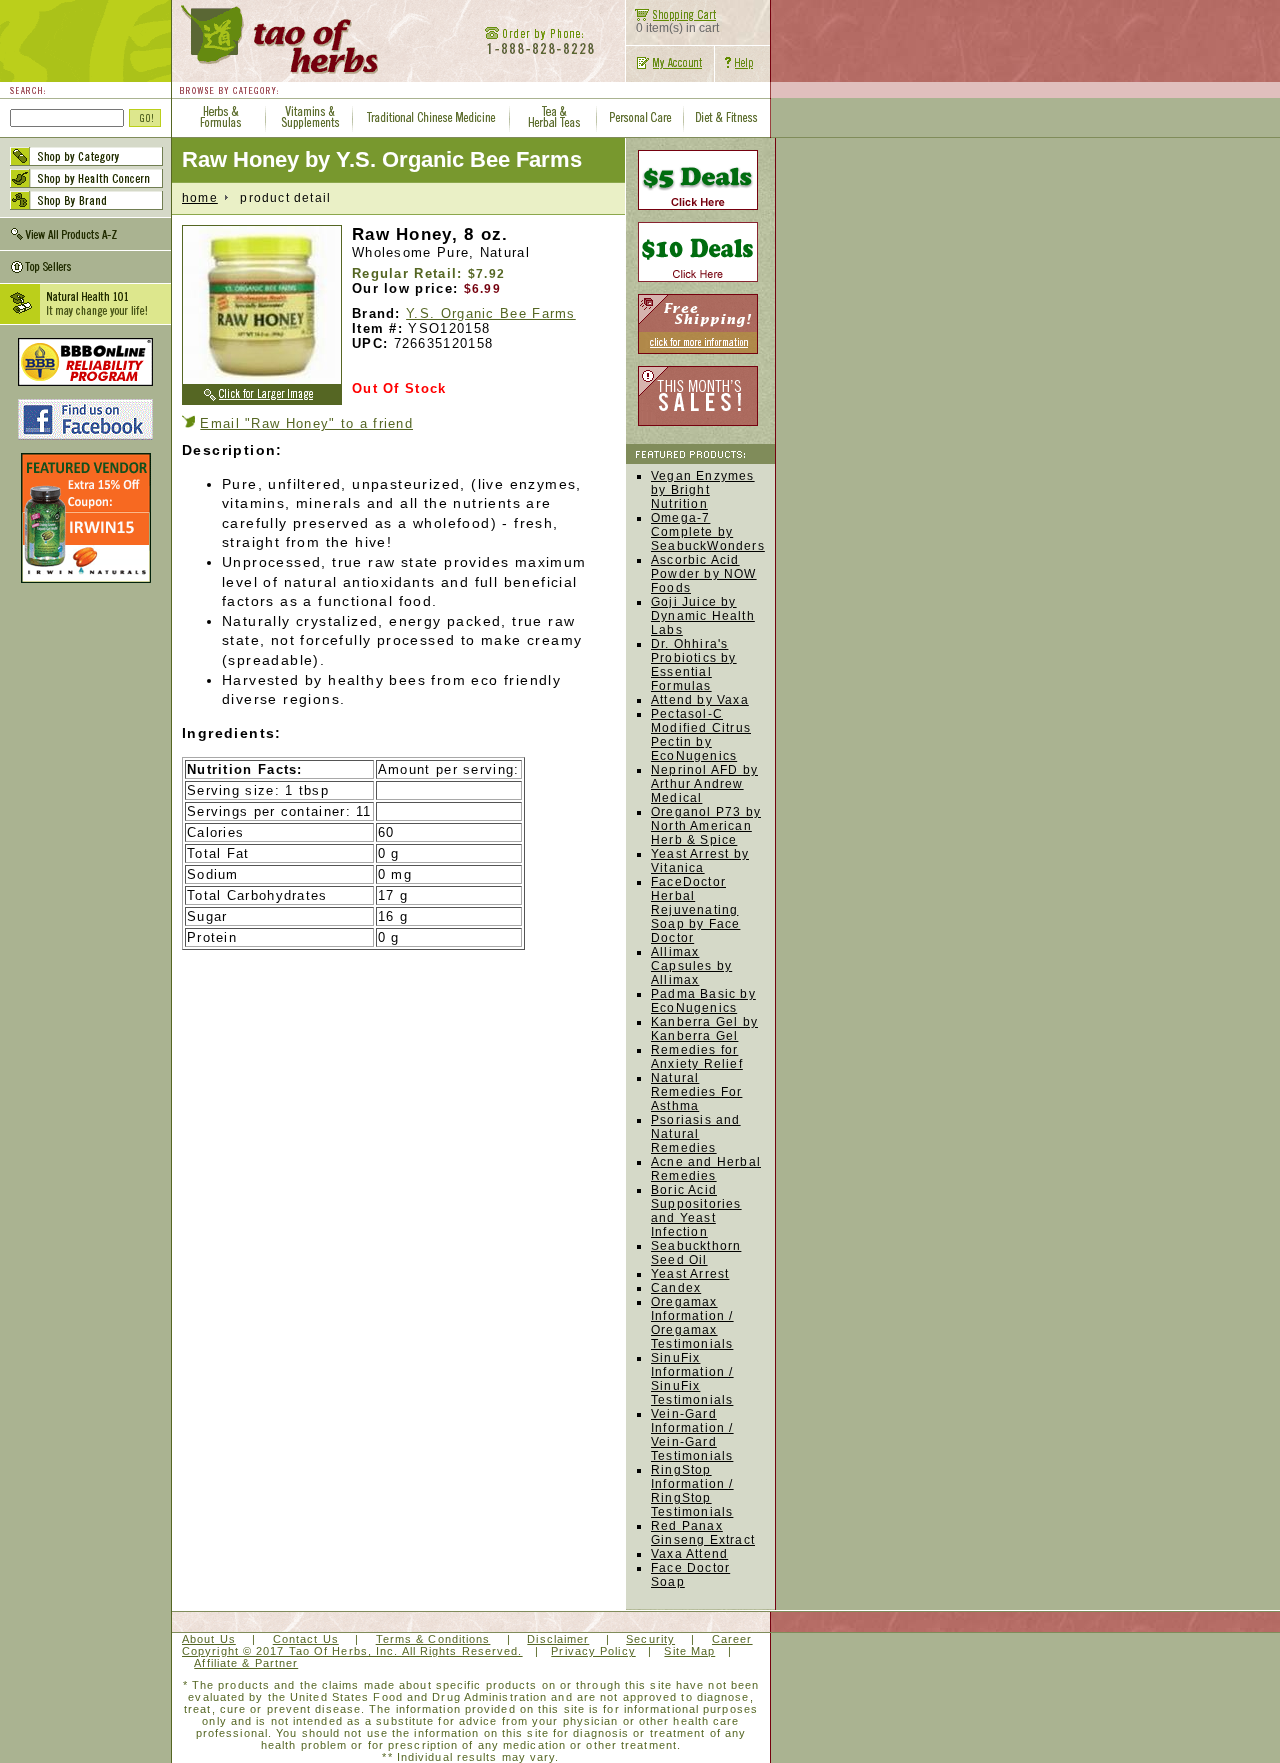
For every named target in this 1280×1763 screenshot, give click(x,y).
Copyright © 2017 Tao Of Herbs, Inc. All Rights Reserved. (352, 1651)
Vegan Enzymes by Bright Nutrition (703, 490)
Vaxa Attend (689, 1554)
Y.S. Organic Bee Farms (491, 313)
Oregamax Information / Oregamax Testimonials (692, 1323)
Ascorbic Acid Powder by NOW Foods (704, 574)
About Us (209, 1639)
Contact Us (306, 1639)
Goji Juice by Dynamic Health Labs (703, 616)
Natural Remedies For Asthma (696, 1092)
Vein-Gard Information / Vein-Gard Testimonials (692, 1435)
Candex (676, 1288)
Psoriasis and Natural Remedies (696, 1134)
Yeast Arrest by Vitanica (700, 861)
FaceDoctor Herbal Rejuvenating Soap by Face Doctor (695, 910)
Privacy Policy (593, 1651)
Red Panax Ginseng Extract (703, 1533)
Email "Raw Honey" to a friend (306, 423)
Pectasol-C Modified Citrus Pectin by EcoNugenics (701, 735)
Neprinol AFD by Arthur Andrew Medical (704, 784)
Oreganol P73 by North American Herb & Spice (706, 826)
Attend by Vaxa (700, 700)
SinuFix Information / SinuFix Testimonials (692, 1379)
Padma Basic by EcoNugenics (703, 1001)
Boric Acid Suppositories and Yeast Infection (696, 1211)
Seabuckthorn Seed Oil (696, 1253)
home (200, 198)
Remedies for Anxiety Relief (697, 1057)
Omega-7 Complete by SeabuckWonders (708, 532)
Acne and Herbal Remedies (706, 1169)
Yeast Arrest (690, 1274)
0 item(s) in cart (677, 28)
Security (650, 1639)
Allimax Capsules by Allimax (691, 966)
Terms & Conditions (433, 1639)
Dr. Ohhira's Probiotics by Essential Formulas (694, 665)
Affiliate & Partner (246, 1663)
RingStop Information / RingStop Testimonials (692, 1491)
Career (732, 1639)
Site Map (689, 1651)
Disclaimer (558, 1639)
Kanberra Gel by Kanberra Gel (704, 1029)
